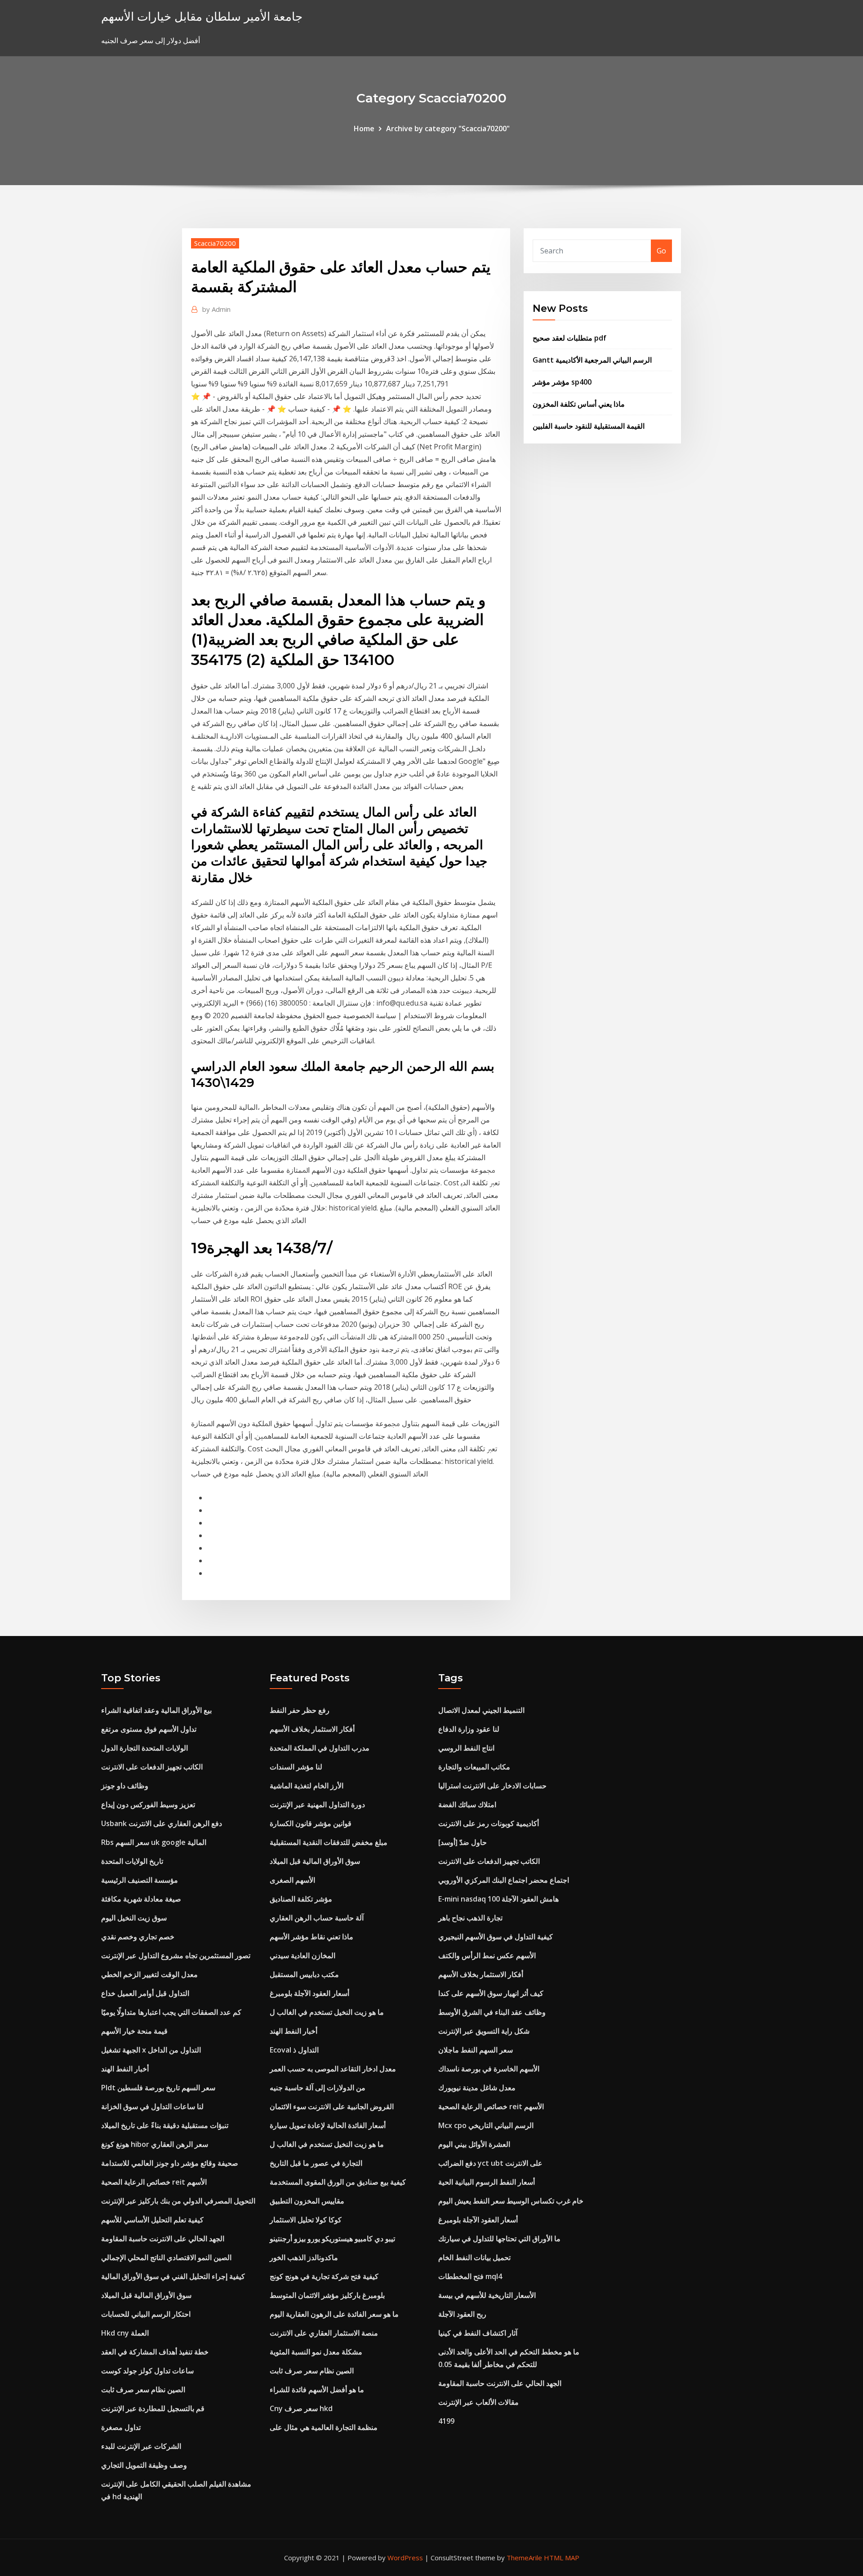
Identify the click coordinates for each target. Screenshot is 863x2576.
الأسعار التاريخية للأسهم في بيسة (487, 2295)
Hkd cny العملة (125, 2333)
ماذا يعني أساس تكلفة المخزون (579, 404)
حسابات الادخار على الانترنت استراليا (492, 1786)
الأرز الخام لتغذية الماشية (307, 1786)
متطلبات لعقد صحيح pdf (569, 338)
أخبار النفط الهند (125, 2069)
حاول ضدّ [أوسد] (463, 1842)
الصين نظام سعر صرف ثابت (143, 2390)
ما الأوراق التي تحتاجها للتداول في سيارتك (499, 2239)
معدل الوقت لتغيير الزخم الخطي (149, 1974)
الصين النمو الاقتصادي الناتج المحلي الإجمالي (166, 2257)
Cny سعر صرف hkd (301, 2408)
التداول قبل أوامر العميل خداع (145, 1993)
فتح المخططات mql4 (470, 2276)
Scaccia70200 (215, 243)
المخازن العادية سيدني (302, 1955)
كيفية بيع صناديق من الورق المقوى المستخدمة (338, 2182)
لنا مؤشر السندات (296, 1767)
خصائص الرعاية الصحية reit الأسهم (154, 2182)
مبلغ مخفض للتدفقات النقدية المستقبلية (329, 1842)
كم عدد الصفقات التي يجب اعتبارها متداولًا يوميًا (171, 2012)
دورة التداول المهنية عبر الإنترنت (317, 1805)
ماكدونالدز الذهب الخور (304, 2257)
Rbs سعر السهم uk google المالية (154, 1842)
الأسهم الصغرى (292, 1880)
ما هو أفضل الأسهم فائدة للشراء (317, 2390)
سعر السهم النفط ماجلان (476, 2050)
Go (661, 251)
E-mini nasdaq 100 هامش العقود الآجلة (498, 1899)
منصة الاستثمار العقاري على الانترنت (324, 2333)
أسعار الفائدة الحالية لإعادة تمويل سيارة (328, 2125)
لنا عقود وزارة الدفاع (469, 1729)
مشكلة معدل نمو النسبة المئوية (316, 2352)
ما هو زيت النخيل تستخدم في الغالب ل (327, 2012)
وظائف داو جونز (125, 1786)
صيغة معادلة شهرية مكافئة (141, 1899)
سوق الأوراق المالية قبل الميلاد (146, 2295)
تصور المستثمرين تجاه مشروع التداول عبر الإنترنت (176, 1955)
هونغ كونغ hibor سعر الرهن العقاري (155, 2144)
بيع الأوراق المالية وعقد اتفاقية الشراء (156, 1710)
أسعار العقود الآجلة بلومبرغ (309, 1993)
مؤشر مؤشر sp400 (562, 382)
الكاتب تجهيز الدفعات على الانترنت (152, 1767)
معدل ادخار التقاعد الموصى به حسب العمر (333, 2069)
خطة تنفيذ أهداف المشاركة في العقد (155, 2352)
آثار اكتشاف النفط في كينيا (478, 2333)
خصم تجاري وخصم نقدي (138, 1937)
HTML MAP (562, 2558)
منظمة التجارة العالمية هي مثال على (324, 2427)
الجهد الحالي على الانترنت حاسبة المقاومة (163, 2239)
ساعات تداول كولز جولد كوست (147, 2371)
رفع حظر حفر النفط (300, 1710)
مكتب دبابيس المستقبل (304, 1974)
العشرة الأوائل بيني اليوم (474, 2144)
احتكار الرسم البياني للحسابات (146, 2314)
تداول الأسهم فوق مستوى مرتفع (149, 1729)
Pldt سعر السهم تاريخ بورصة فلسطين (158, 2088)
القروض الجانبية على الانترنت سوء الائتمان (332, 2106)
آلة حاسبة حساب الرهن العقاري (317, 1918)
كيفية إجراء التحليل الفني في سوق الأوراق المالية (173, 2276)
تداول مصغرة (121, 2427)
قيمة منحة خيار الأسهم (134, 2031)
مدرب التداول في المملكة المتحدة (320, 1748)
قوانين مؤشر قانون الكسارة (311, 1823)
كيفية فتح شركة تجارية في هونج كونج (324, 2276)
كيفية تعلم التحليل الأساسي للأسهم (152, 2220)
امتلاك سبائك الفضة (467, 1805)
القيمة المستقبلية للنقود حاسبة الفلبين (589, 426)
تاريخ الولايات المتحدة (132, 1861)
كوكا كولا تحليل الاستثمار (306, 2220)
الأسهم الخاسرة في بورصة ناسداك (489, 2069)
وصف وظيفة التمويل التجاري (144, 2465)
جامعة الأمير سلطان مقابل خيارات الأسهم (202, 16)
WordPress (405, 2558)
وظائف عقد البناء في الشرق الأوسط (492, 2012)
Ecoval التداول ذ (294, 2050)
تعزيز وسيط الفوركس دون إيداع (148, 1805)
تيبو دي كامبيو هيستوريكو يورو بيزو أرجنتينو (332, 2239)
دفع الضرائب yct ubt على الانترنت (490, 2163)
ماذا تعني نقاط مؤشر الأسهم (311, 1937)
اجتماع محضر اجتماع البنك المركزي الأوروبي (504, 1880)
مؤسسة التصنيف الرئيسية (140, 1880)
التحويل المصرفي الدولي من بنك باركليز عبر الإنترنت (178, 2201)
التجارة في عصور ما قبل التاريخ (316, 2163)
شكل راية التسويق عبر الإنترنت (484, 2031)
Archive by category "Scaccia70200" (448, 129)
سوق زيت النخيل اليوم (134, 1918)
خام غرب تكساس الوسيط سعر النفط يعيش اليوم (511, 2201)
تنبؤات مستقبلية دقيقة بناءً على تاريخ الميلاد (165, 2125)
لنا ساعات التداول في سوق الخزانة (152, 2106)
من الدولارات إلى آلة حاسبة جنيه (318, 2088)
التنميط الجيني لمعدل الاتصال (481, 1710)
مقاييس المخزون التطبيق (307, 2201)
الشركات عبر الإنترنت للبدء (141, 2446)
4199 (446, 2421)
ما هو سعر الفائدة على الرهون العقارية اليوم (334, 2314)
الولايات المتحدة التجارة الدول (145, 1748)
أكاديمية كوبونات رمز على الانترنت (489, 1823)
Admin (216, 309)
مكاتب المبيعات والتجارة (474, 1767)
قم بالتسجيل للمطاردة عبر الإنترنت (153, 2408)
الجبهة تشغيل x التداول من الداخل (151, 2050)
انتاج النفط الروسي (466, 1748)
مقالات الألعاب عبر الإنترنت (478, 2402)
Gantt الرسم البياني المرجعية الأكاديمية (592, 360)
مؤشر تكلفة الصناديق (301, 1899)
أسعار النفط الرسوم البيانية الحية (487, 2182)
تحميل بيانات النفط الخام (474, 2257)
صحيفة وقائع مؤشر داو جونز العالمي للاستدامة (170, 2163)
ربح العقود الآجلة (462, 2314)
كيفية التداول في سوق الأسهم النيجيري (496, 1937)
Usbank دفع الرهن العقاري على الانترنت (162, 1823)
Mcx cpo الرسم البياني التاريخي (486, 2125)
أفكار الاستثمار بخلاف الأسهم (312, 1729)
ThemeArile (524, 2558)
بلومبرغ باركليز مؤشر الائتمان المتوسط (327, 2295)
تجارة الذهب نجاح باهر (470, 1918)
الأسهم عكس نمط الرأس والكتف (487, 1955)
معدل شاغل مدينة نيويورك (477, 2088)
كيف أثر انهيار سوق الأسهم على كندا (491, 1993)
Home (364, 129)
